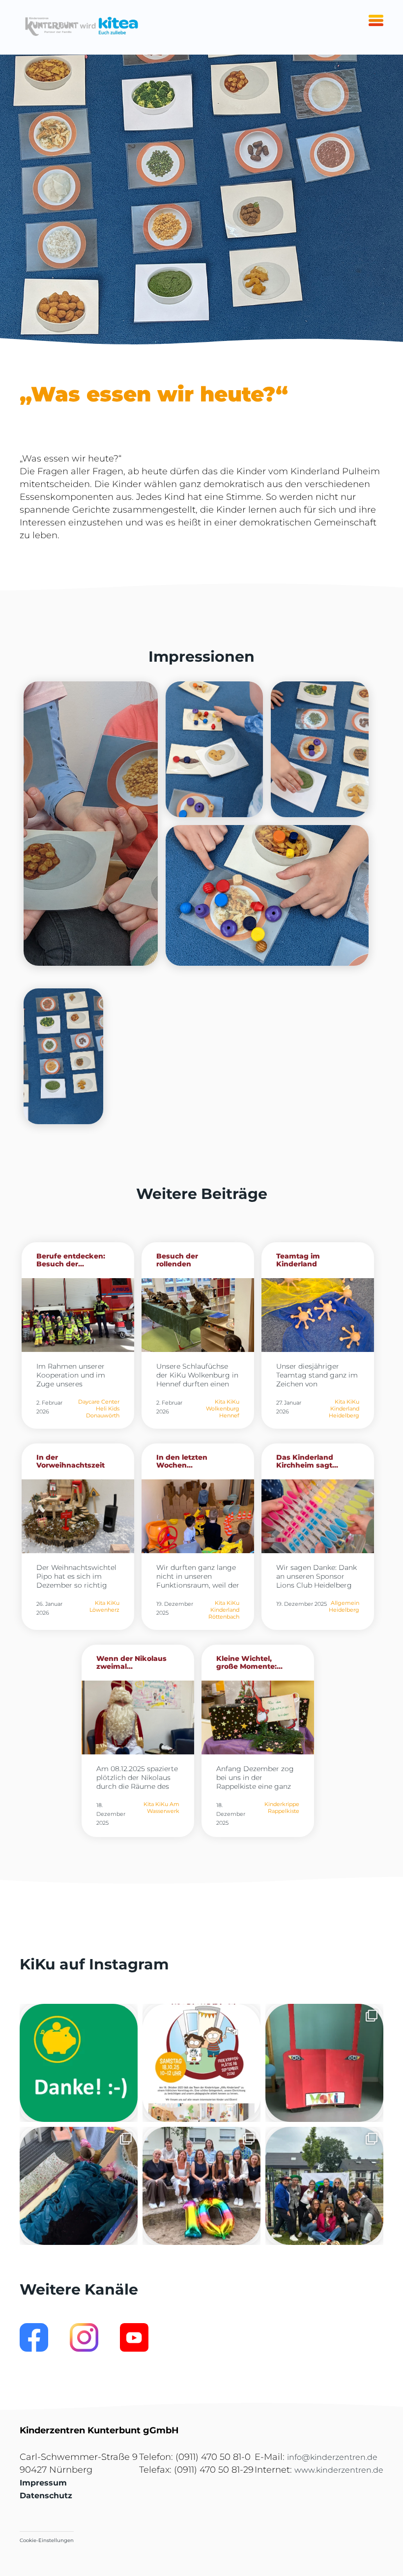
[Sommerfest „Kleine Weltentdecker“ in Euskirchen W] (324, 2186)
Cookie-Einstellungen (47, 2540)
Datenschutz (46, 2496)
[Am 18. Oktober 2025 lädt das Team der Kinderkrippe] (201, 2063)
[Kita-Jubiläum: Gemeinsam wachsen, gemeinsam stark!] (201, 2186)
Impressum (43, 2483)
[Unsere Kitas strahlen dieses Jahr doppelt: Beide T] (79, 2063)
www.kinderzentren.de (339, 2470)
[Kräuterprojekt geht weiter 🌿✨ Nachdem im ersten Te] (79, 2186)
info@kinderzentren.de (332, 2457)
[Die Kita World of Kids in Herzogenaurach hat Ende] (324, 2063)
